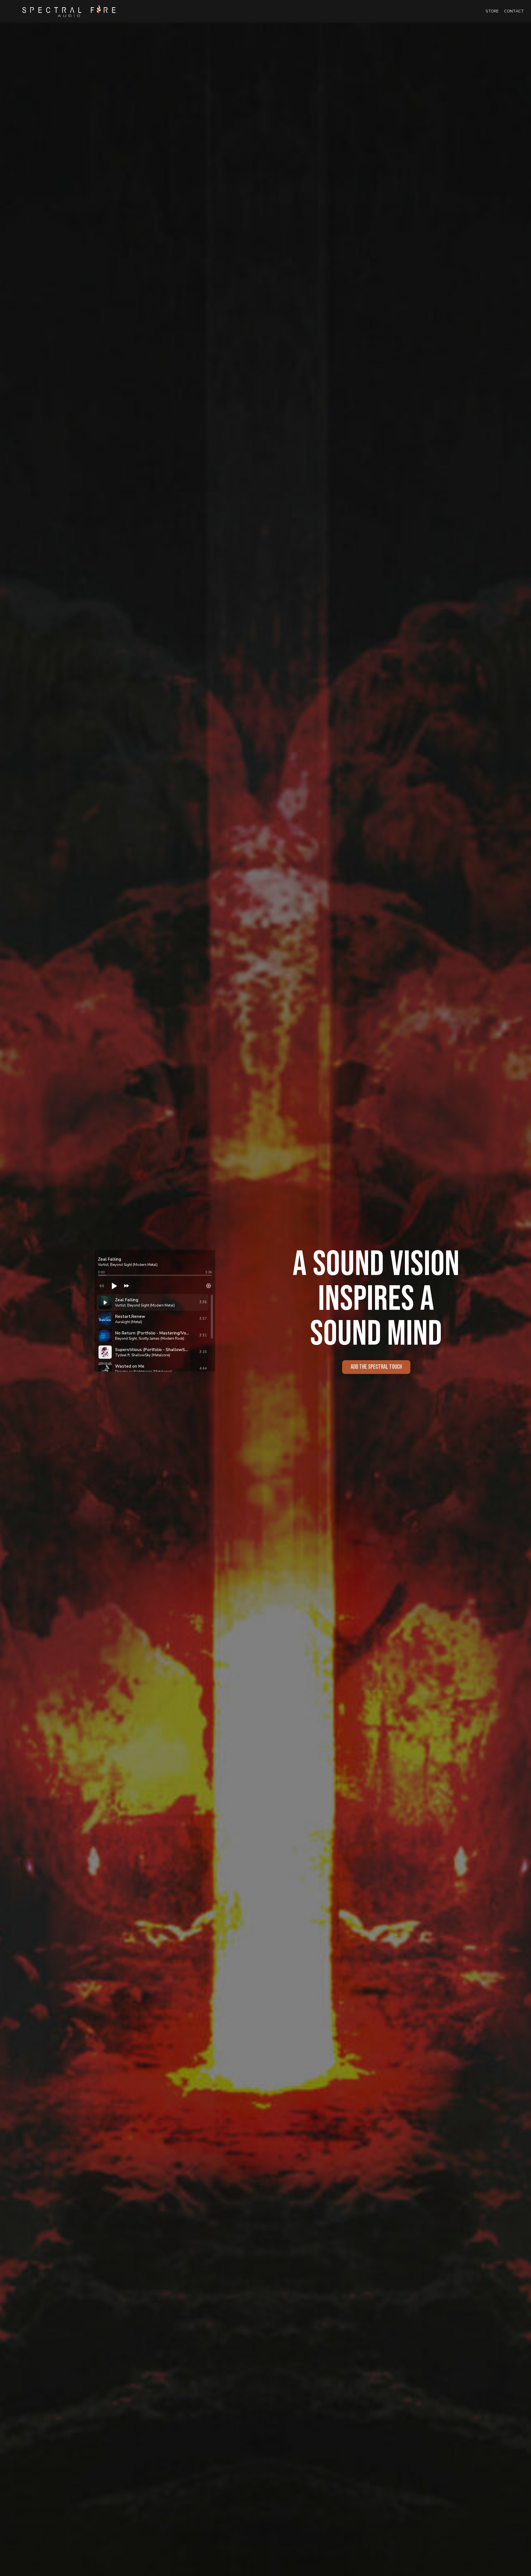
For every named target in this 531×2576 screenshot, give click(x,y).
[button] (144, 1286)
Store (492, 11)
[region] (155, 1333)
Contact (514, 11)
